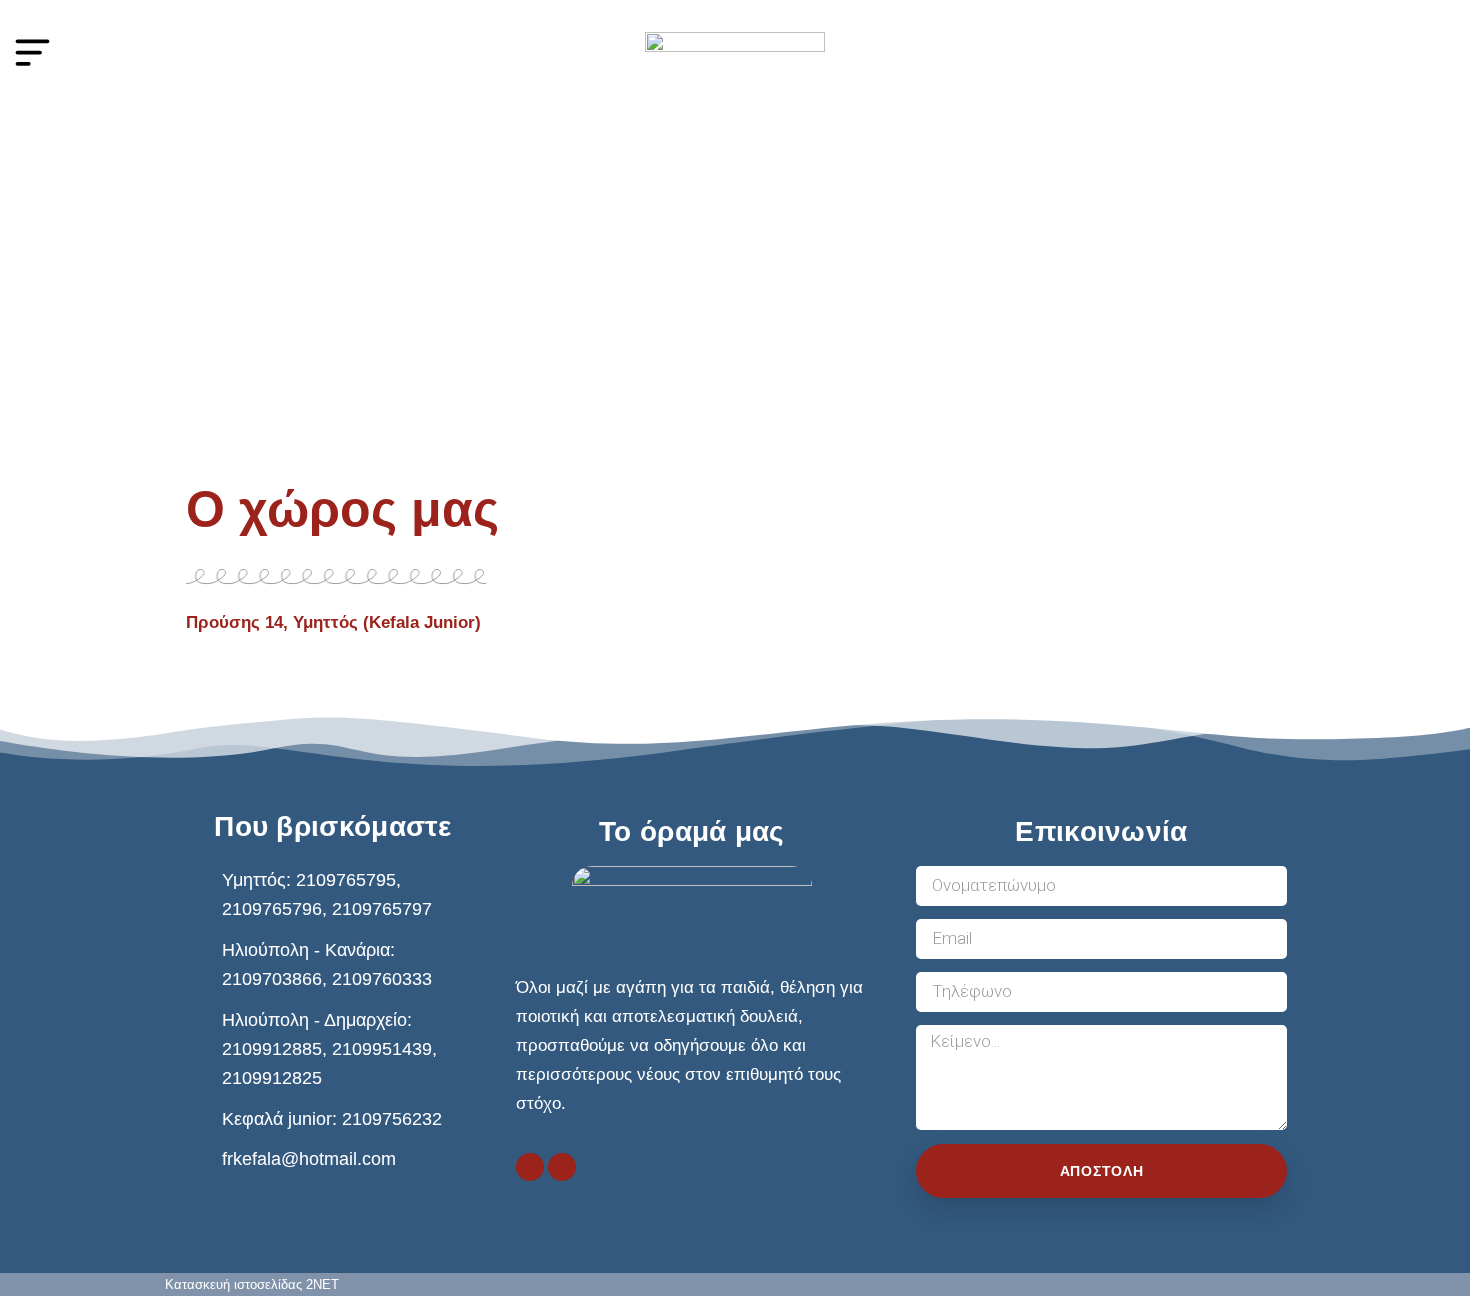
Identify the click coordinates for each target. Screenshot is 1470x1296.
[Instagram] (562, 1167)
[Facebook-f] (530, 1167)
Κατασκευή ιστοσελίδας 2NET (252, 1284)
